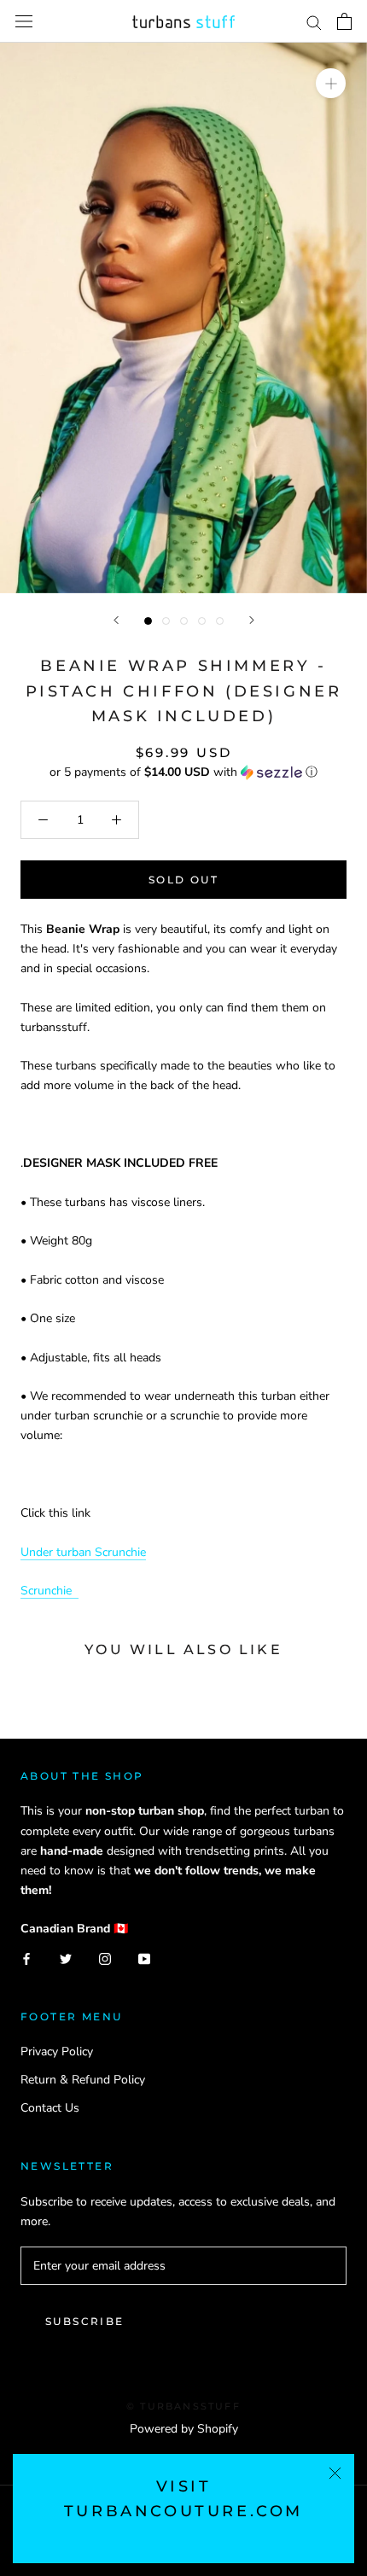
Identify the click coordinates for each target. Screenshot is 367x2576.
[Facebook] (26, 1958)
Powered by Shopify (184, 2429)
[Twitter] (66, 1958)
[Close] (335, 2473)
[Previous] (116, 620)
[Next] (252, 620)
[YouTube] (144, 1958)
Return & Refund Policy (83, 2080)
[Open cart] (344, 21)
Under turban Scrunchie (83, 1552)
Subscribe (85, 2321)
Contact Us (50, 2108)
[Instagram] (105, 1958)
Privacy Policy (57, 2051)
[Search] (314, 22)
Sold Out (183, 880)
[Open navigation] (24, 22)
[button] (183, 772)
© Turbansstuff (183, 2406)
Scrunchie (50, 1591)
